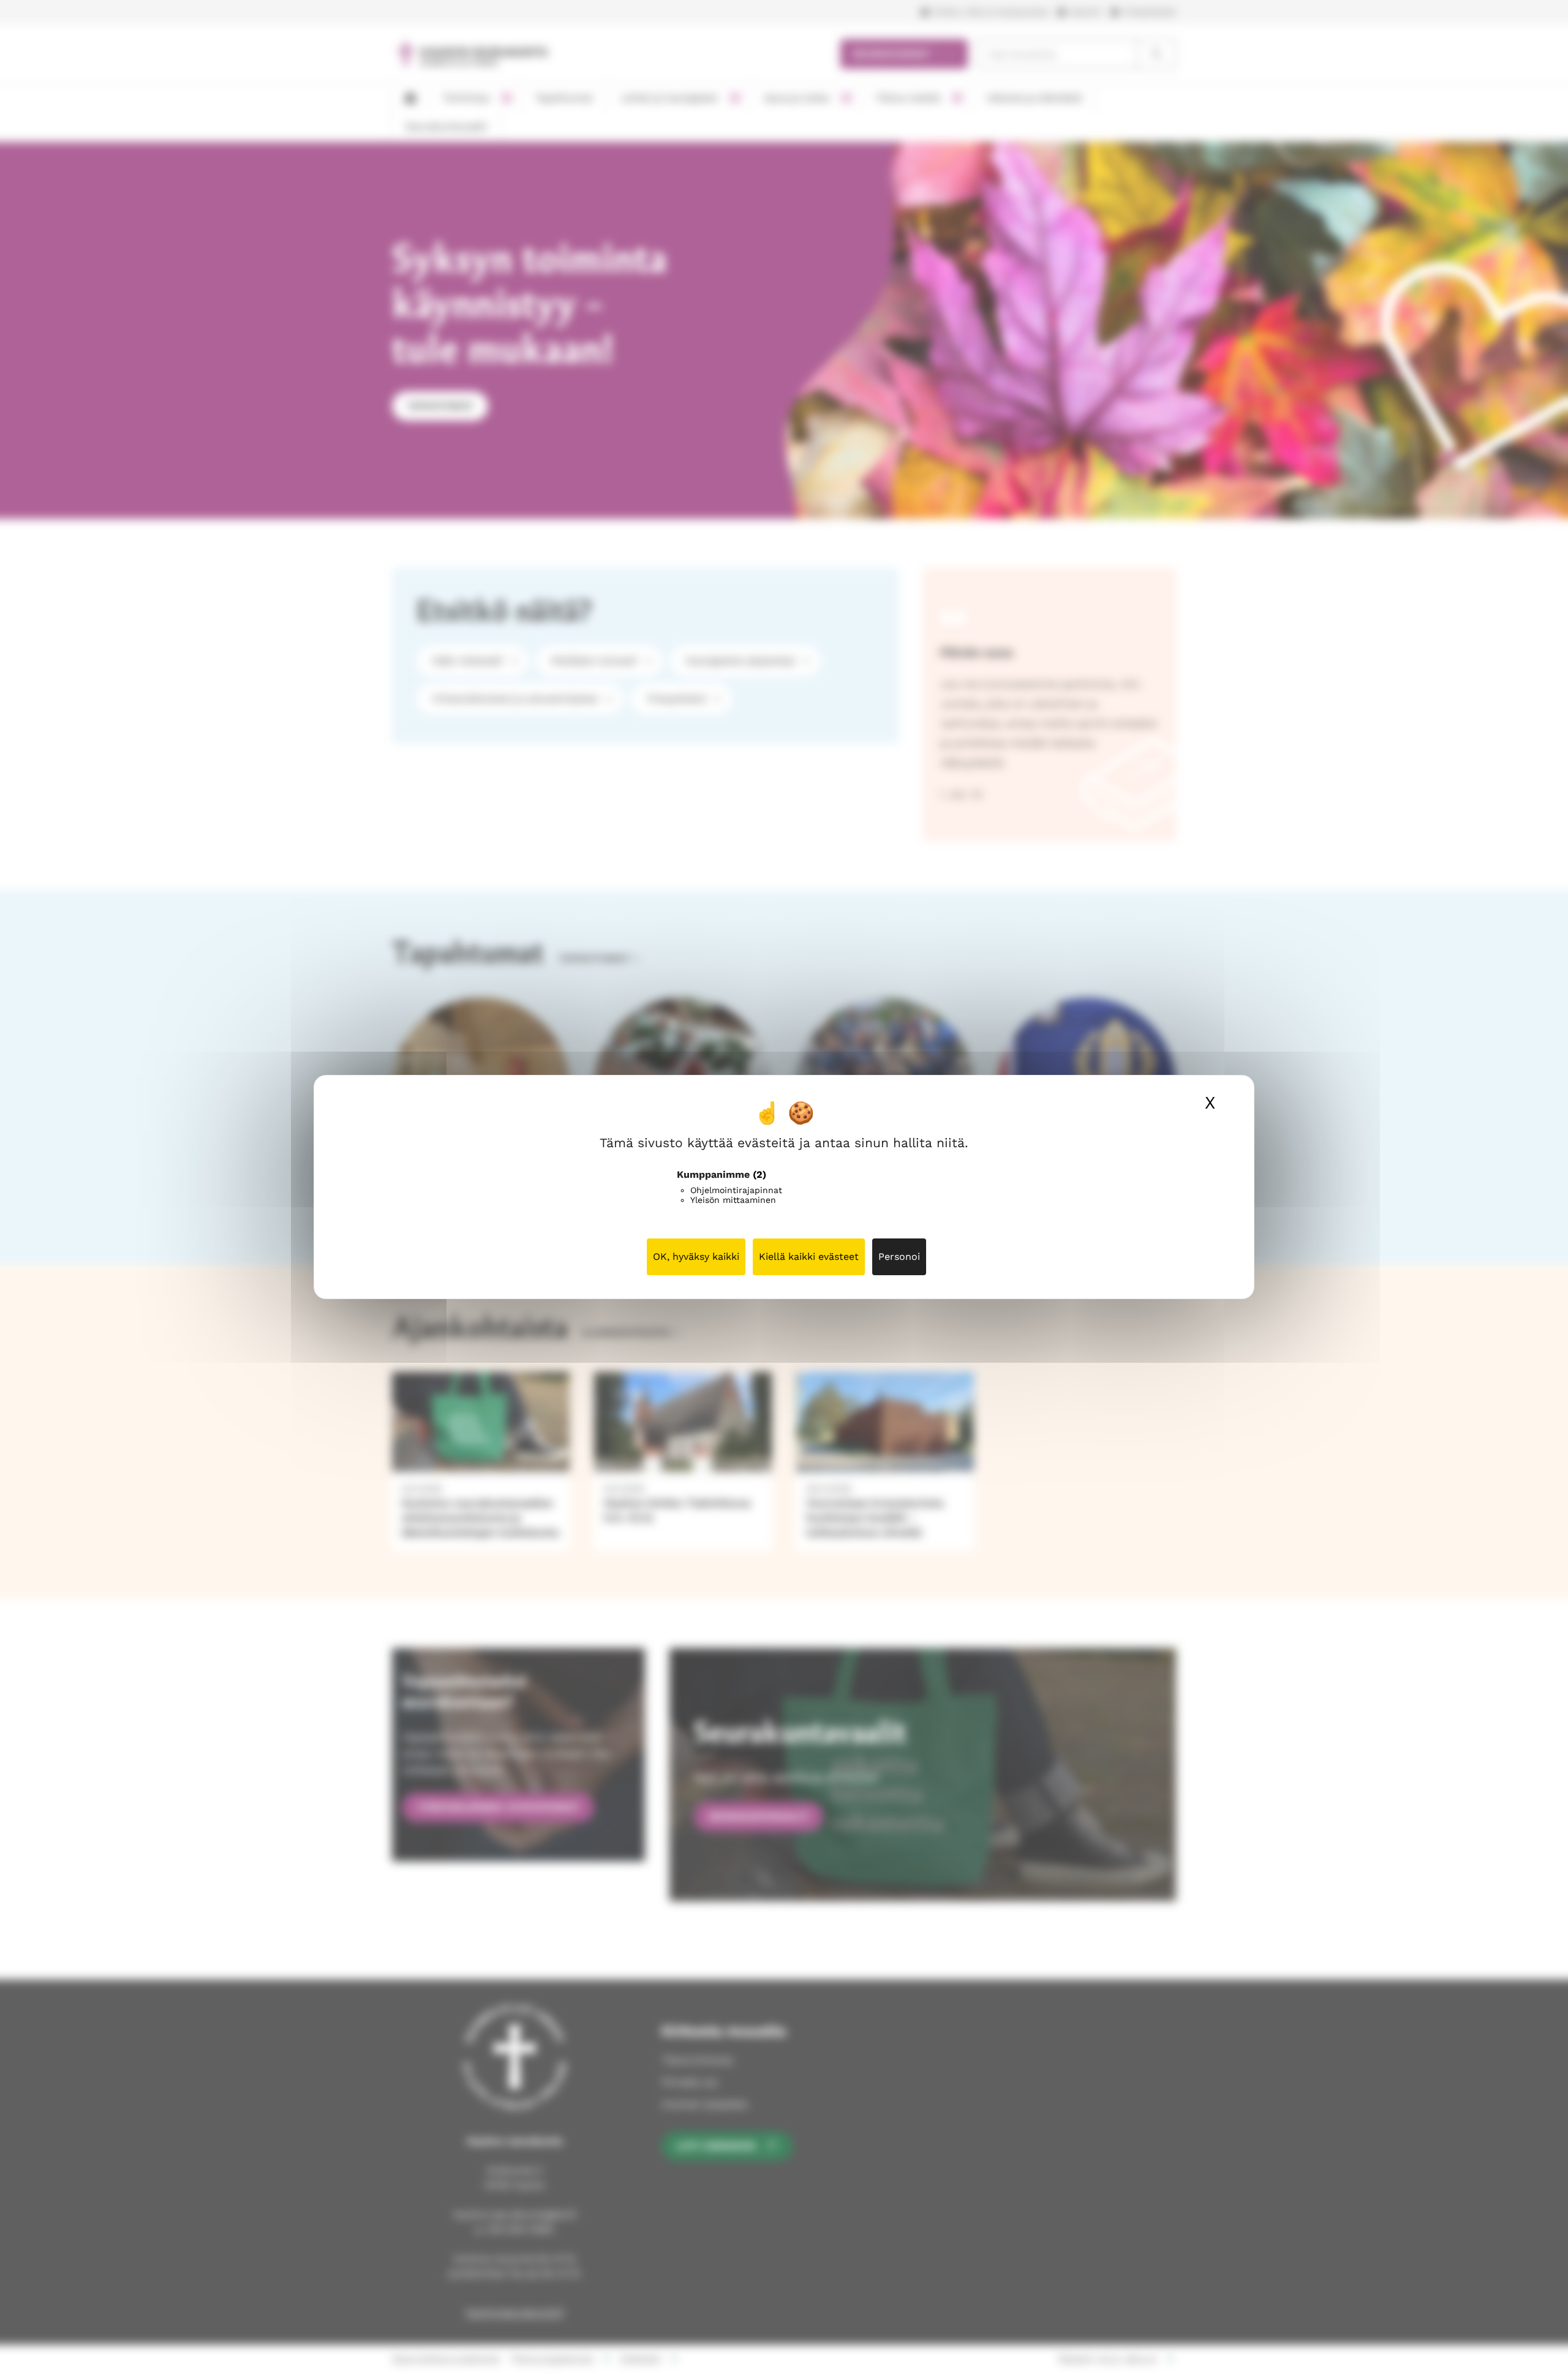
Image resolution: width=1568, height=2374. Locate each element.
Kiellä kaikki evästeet (809, 1257)
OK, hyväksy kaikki (696, 1257)
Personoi (899, 1257)
